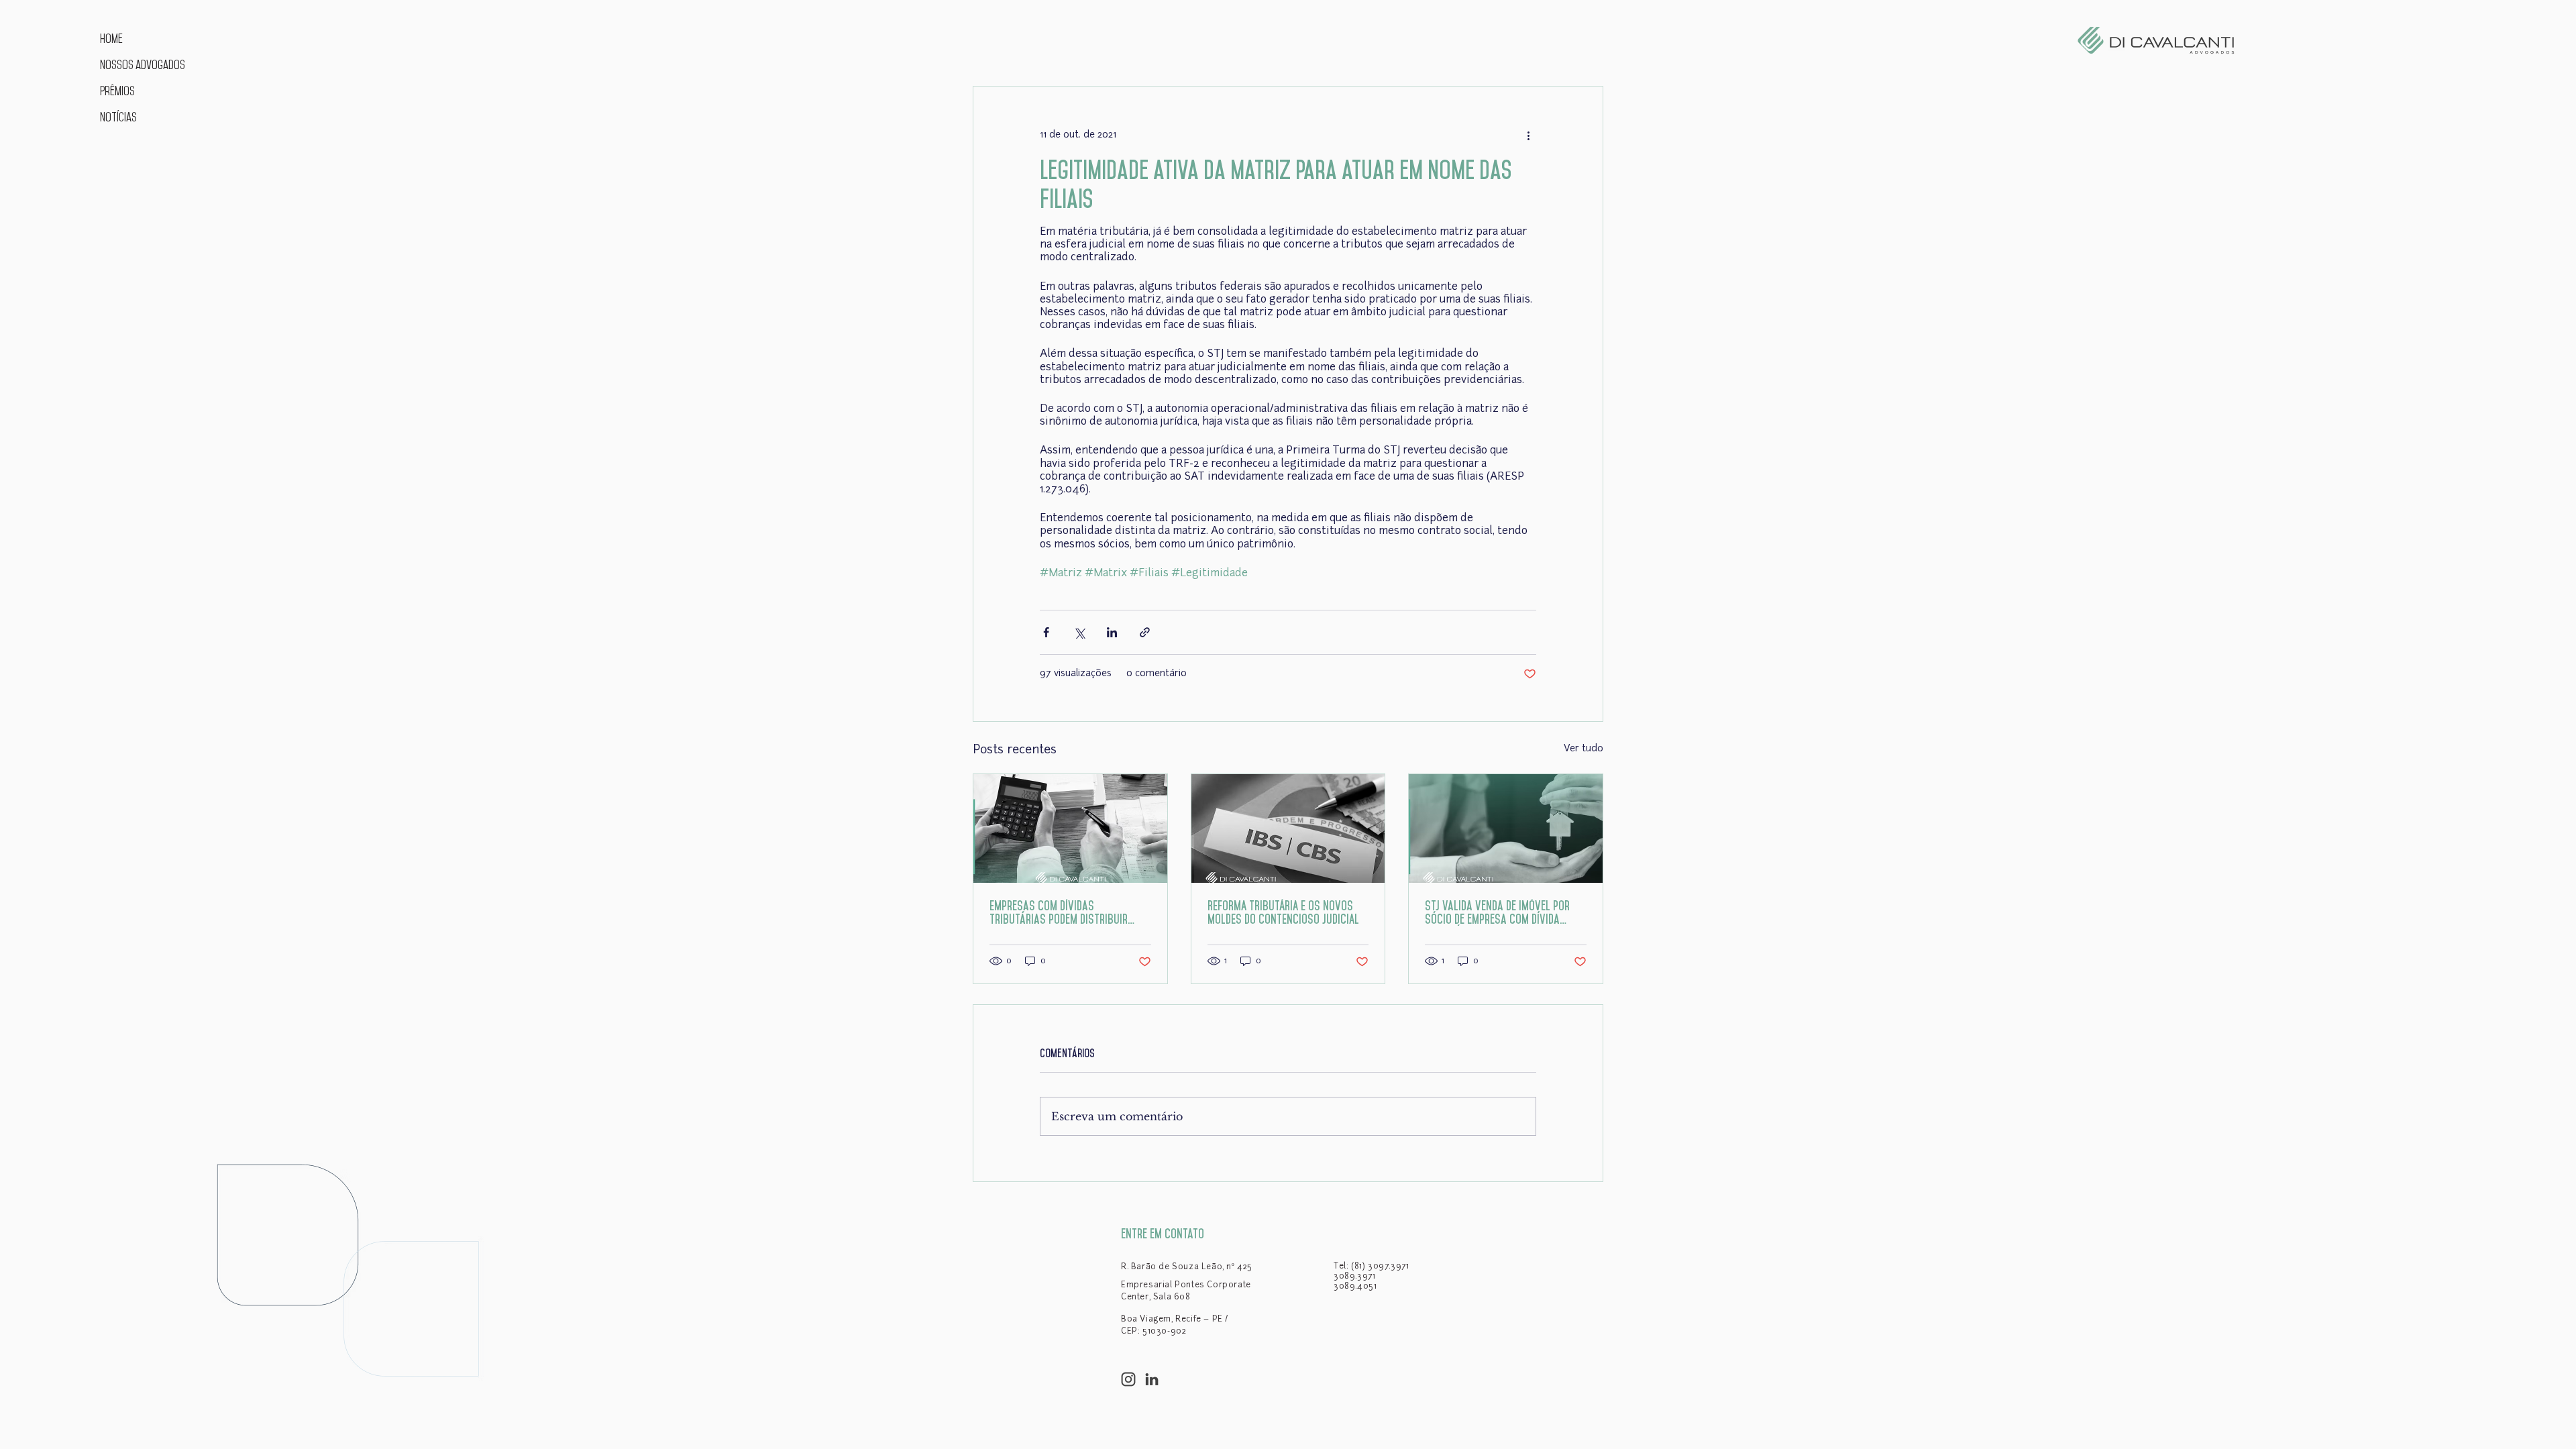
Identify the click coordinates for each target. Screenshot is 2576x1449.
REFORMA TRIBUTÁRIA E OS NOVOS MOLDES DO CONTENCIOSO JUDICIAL (1283, 912)
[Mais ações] (1528, 135)
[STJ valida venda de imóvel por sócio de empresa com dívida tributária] (1506, 828)
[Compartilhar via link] (1145, 632)
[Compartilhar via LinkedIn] (1112, 632)
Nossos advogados (141, 65)
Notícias (118, 117)
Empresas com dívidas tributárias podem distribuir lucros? (1059, 913)
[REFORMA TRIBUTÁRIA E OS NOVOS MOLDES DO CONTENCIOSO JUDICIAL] (1288, 828)
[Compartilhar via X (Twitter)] (1079, 632)
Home (111, 39)
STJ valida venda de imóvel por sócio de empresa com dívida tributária (1497, 913)
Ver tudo (1584, 749)
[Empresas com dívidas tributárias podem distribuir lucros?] (1070, 828)
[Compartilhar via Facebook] (1046, 632)
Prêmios (117, 91)
